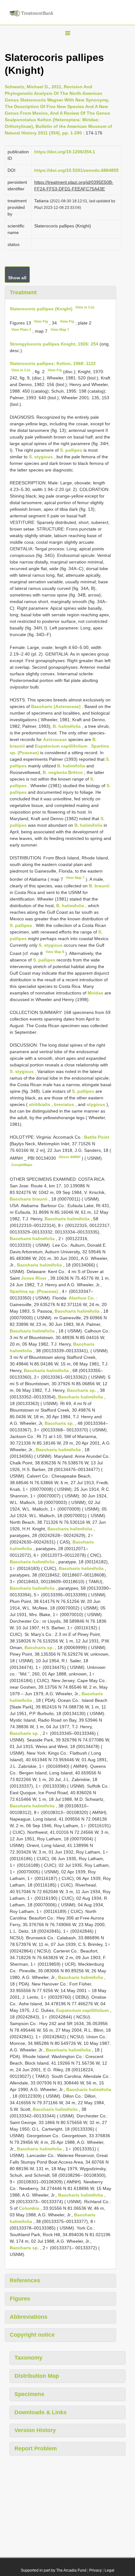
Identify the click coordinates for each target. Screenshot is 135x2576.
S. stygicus (41, 457)
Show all (17, 278)
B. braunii (99, 886)
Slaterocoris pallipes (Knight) (41, 308)
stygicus (96, 1104)
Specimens (29, 2394)
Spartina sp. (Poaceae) (34, 1291)
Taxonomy (28, 2358)
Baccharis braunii (29, 1199)
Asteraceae (55, 739)
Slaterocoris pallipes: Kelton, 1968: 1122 (53, 363)
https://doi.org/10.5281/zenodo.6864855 (76, 170)
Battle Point (97, 1137)
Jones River (34, 1278)
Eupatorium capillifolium (61, 746)
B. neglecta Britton (63, 772)
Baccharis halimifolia (67, 1219)
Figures (20, 2299)
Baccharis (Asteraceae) (56, 706)
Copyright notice (32, 2335)
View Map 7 (60, 329)
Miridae (95, 993)
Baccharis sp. (81, 1390)
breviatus (64, 1104)
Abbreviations (29, 2317)
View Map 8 (55, 952)
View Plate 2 (21, 329)
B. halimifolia (67, 726)
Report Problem (36, 2448)
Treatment (23, 292)
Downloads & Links (40, 2412)
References (25, 2280)
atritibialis (40, 1104)
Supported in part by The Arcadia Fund (54, 2570)
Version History (35, 2430)
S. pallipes (71, 450)
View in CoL (85, 307)
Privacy (95, 2570)
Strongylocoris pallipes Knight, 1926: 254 (54, 344)
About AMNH (70, 1157)
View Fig (41, 321)
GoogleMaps (22, 1165)
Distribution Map (37, 2376)
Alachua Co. (82, 1298)
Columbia (29, 2208)
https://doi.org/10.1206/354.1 (65, 152)
